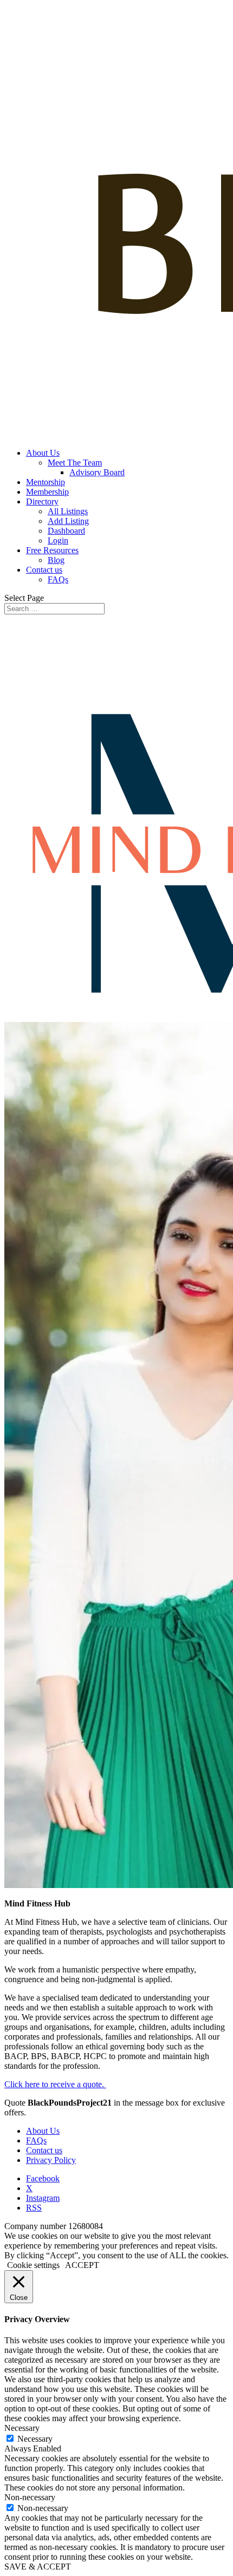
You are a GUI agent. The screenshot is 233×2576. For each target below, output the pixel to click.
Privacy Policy (51, 2160)
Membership (47, 492)
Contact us (44, 570)
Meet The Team (75, 463)
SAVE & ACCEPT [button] (38, 2567)
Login (58, 540)
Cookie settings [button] (33, 2265)
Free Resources (52, 550)
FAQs (58, 579)
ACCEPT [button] (82, 2265)
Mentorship (46, 482)
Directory (42, 502)
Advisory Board (97, 472)
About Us (43, 453)
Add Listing (68, 521)
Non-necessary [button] (30, 2497)
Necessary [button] (22, 2428)
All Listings (68, 511)
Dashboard (66, 531)
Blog (56, 560)
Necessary (35, 2439)
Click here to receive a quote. (55, 2084)
